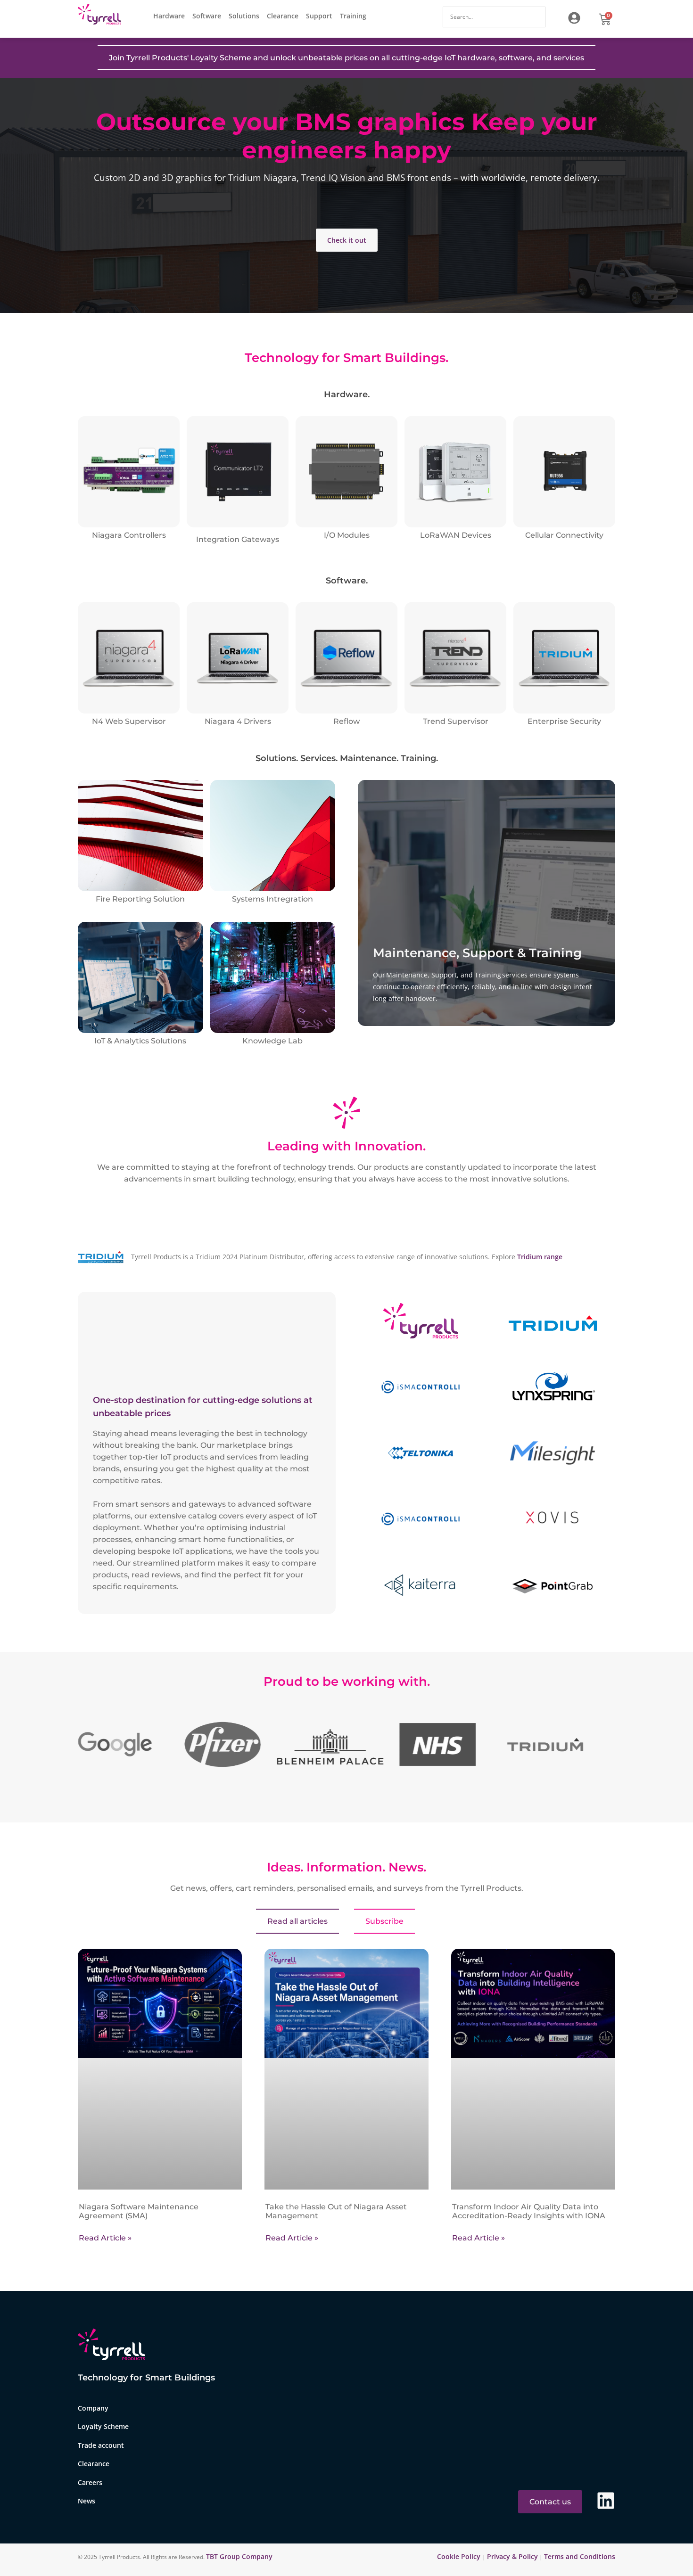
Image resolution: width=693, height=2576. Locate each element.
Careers (90, 2482)
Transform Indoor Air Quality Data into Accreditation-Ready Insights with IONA (529, 2211)
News (87, 2501)
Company (93, 2408)
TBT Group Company (239, 2556)
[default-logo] (102, 16)
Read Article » (105, 2238)
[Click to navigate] (574, 18)
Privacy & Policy (512, 2556)
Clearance (283, 16)
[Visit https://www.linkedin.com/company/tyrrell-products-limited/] (606, 2501)
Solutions (244, 16)
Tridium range (540, 1257)
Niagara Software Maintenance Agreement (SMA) (139, 2211)
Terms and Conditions (580, 2556)
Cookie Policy (460, 2556)
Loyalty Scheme (103, 2427)
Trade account (101, 2445)
